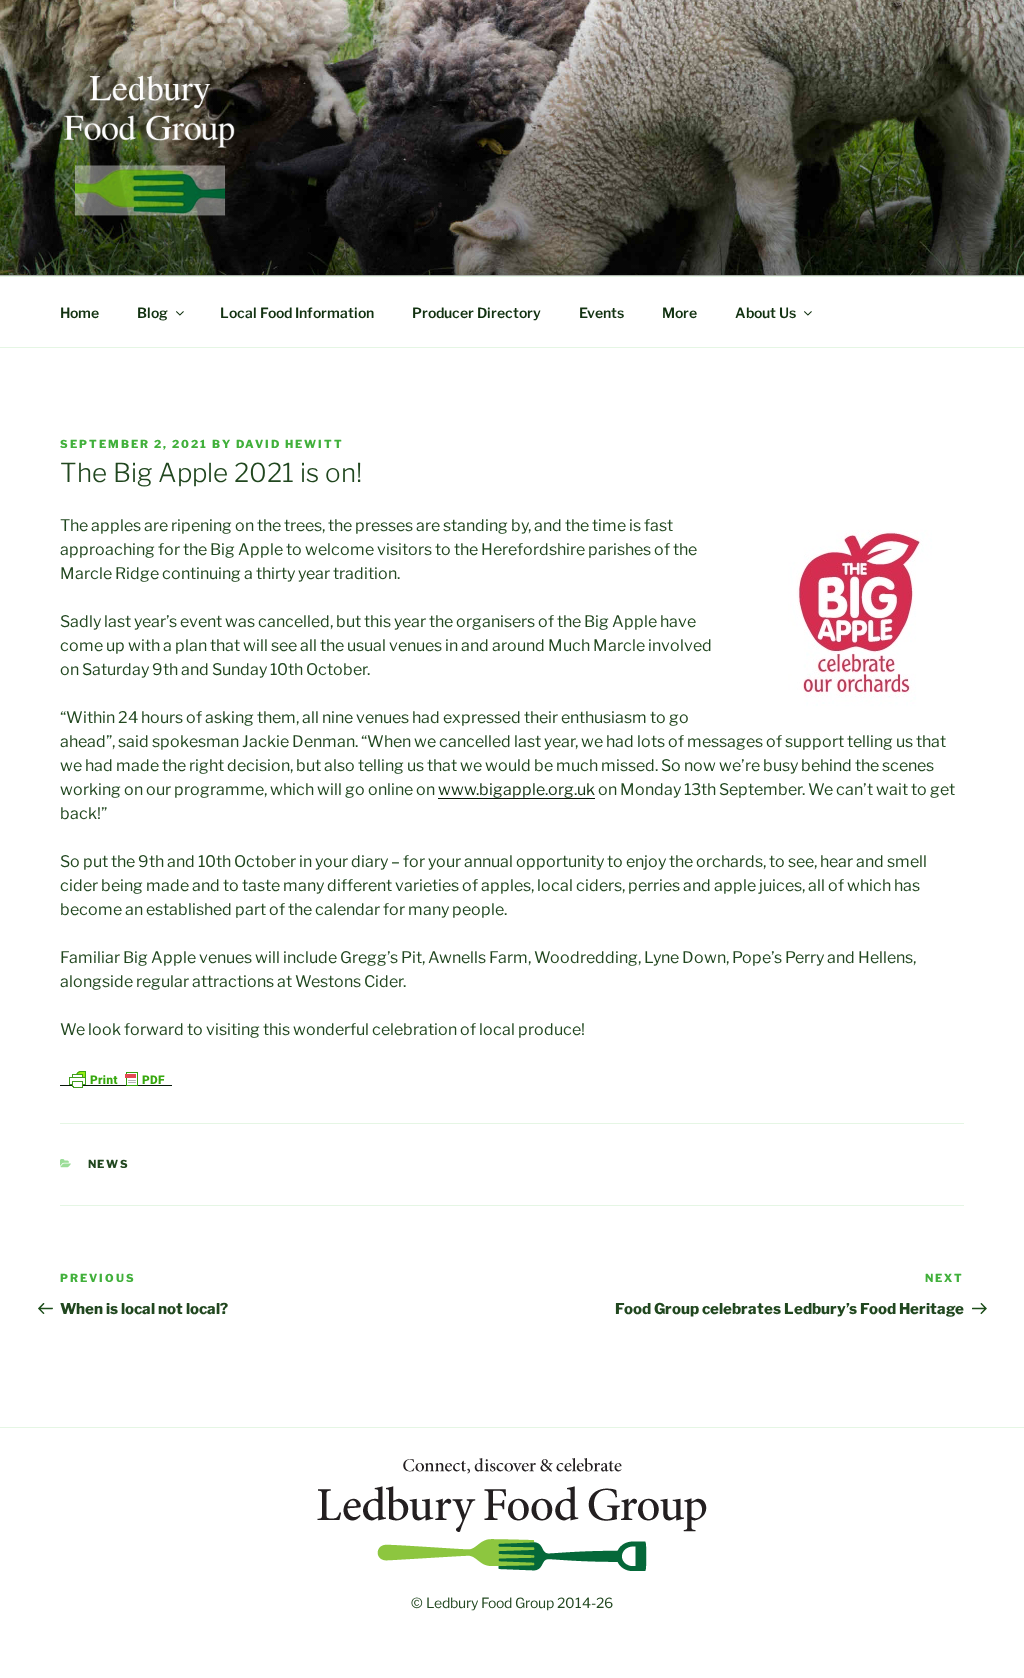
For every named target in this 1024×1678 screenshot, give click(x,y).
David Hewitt (290, 444)
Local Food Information (297, 312)
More (679, 312)
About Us (765, 312)
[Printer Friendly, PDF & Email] (116, 1077)
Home (79, 312)
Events (601, 312)
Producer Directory (476, 312)
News (109, 1164)
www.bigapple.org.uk (516, 789)
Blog (152, 312)
